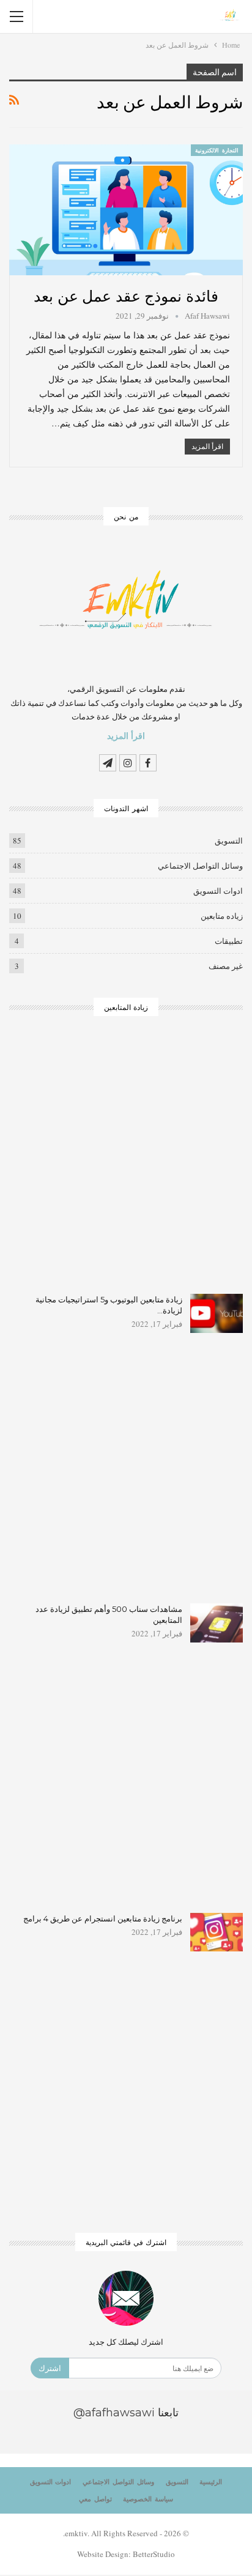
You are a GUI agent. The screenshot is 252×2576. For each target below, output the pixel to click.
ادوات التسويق (218, 891)
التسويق (229, 841)
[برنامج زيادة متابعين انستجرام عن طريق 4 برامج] (217, 1932)
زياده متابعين (222, 916)
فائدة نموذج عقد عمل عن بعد (126, 295)
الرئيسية (211, 2482)
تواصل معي (95, 2499)
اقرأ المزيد (207, 446)
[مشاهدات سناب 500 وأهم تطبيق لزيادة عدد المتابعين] (217, 1623)
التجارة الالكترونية (217, 150)
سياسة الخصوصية (148, 2499)
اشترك (50, 2368)
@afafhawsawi (114, 2413)
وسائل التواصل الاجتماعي (200, 866)
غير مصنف (226, 966)
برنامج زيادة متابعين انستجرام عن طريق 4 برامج (103, 1918)
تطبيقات (229, 941)
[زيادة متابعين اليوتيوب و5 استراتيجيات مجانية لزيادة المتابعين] (217, 1313)
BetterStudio (154, 2554)
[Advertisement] (126, 1163)
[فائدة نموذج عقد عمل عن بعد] (126, 210)
